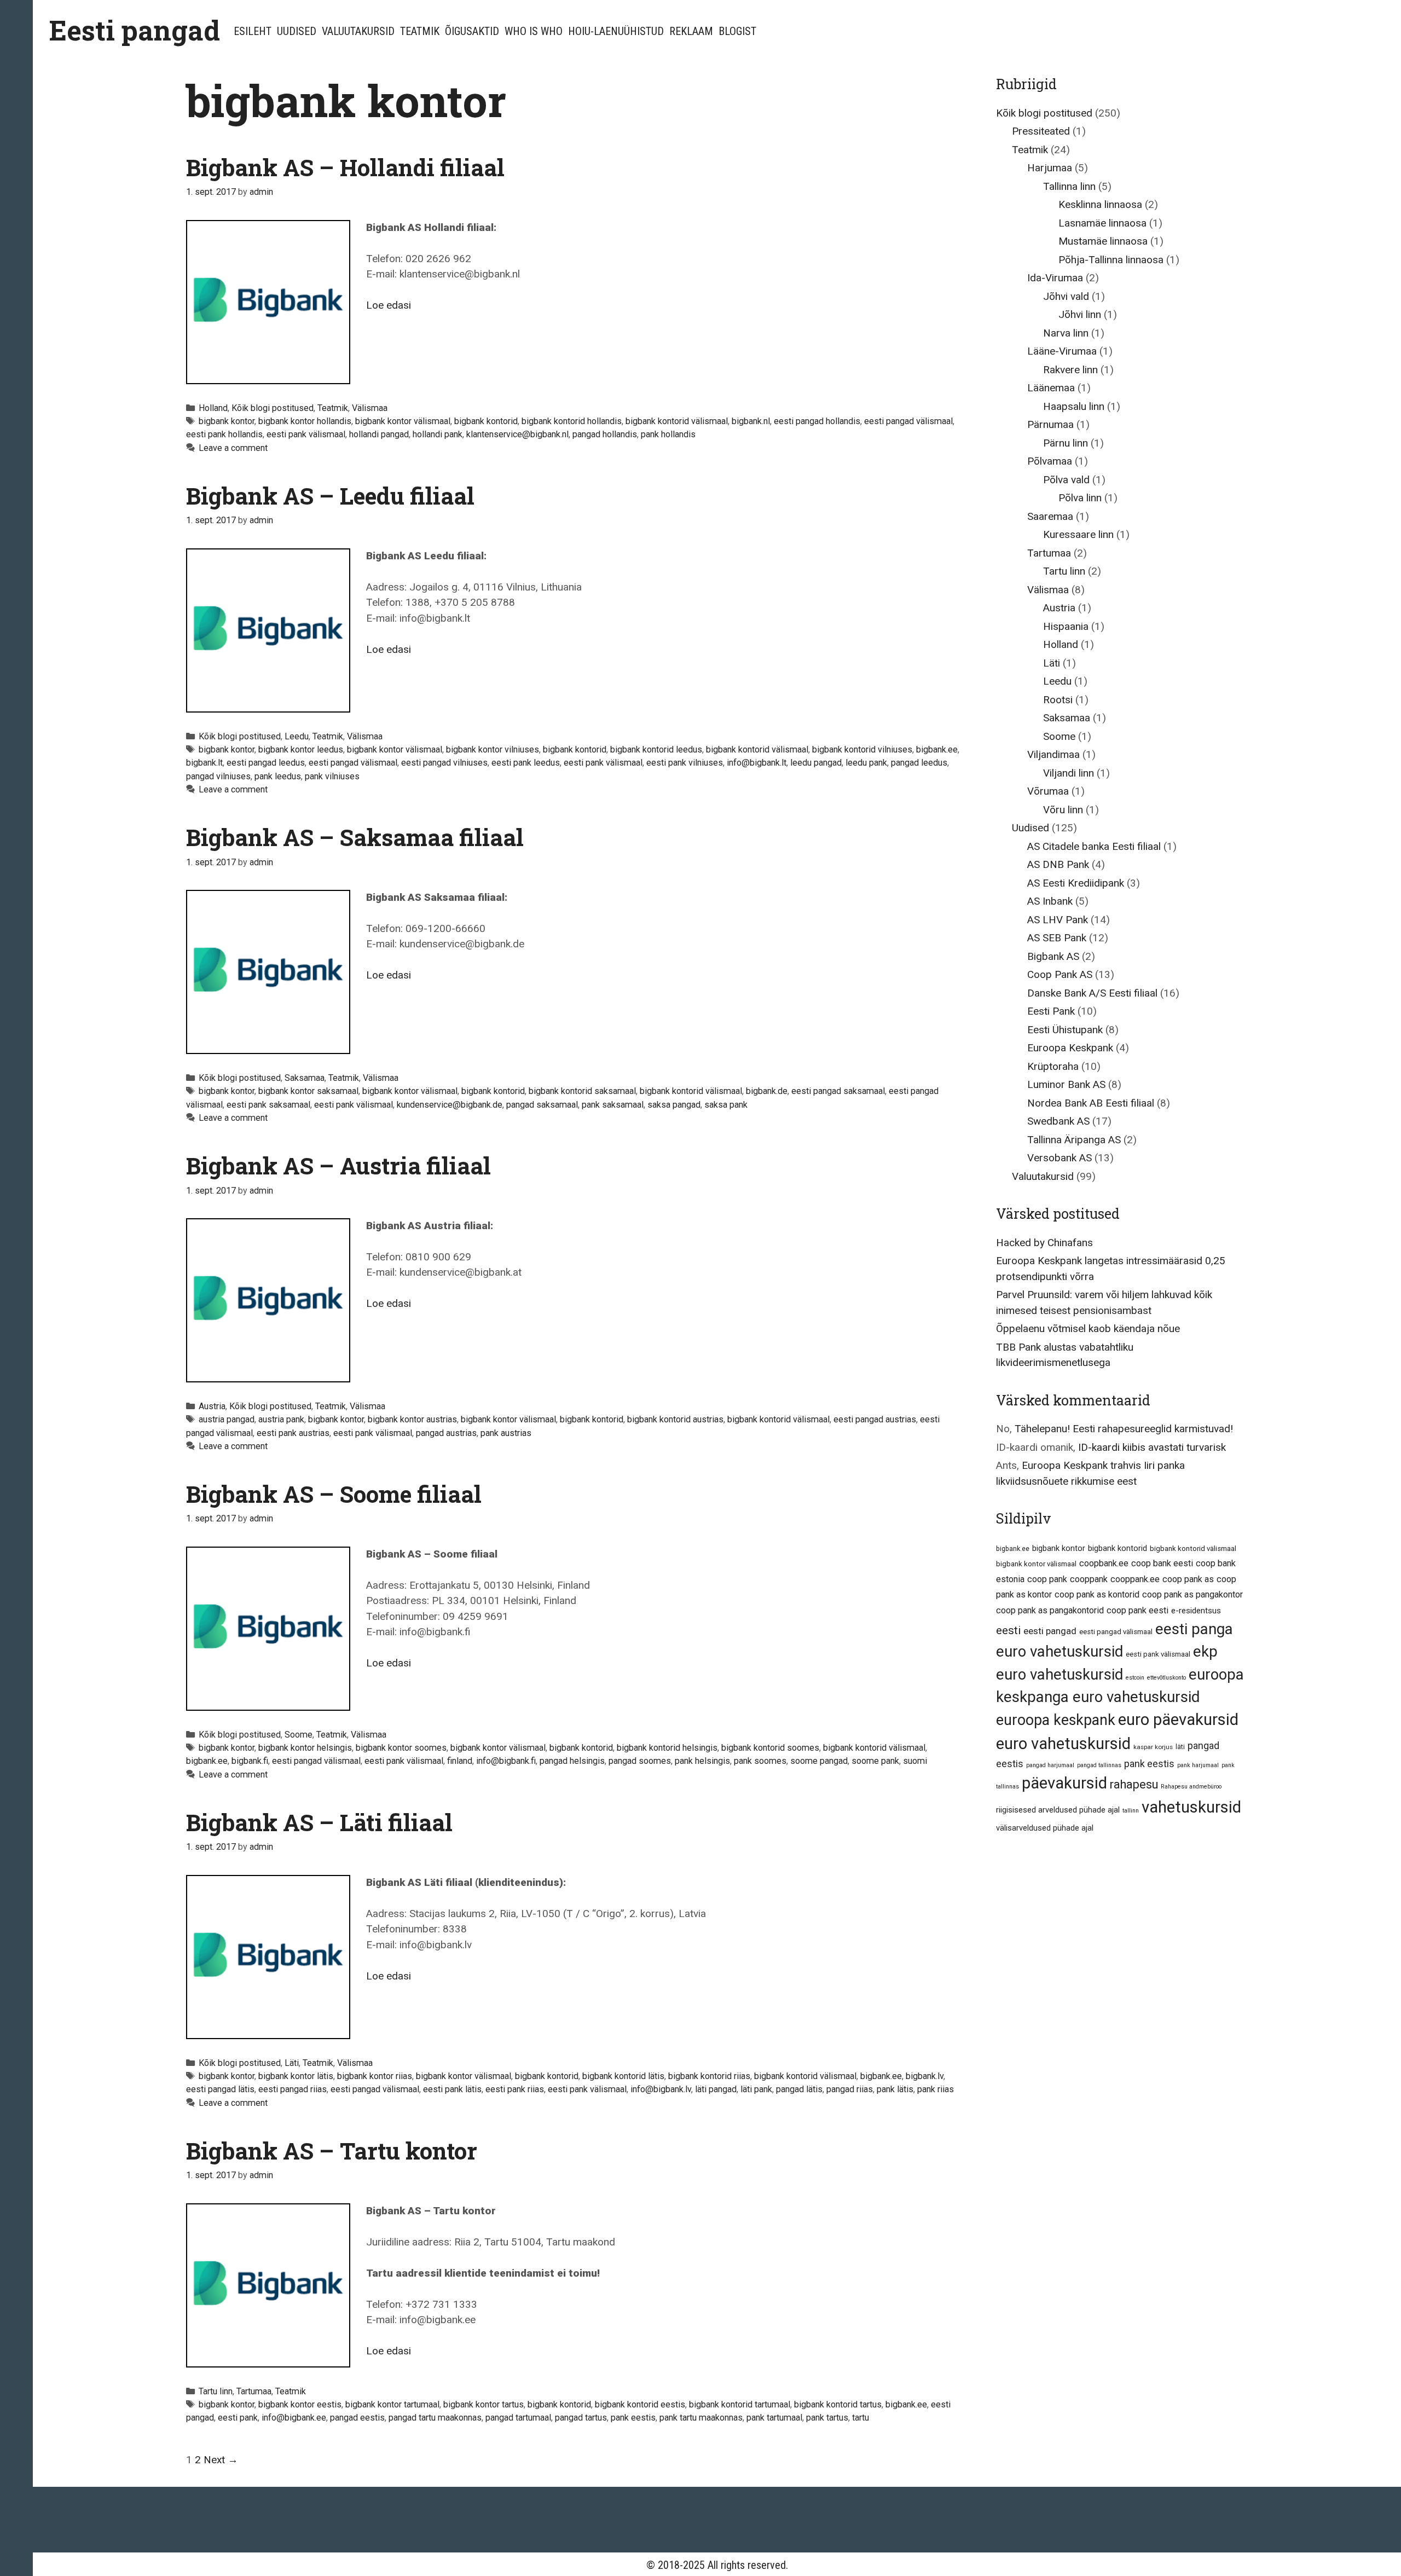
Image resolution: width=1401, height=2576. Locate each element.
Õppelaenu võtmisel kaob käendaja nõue (1088, 1328)
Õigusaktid (472, 31)
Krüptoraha (1053, 1066)
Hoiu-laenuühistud (616, 31)
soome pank (875, 1761)
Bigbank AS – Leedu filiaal (330, 496)
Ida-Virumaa (1055, 278)
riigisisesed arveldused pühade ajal (1058, 1810)
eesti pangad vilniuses (444, 763)
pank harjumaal (1198, 1765)
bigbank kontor (227, 421)
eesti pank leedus (526, 763)
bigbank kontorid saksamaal (582, 1091)
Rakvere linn (1070, 370)
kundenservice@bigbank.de (450, 1105)
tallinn (1131, 1811)
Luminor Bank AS (1066, 1084)
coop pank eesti (1137, 1610)
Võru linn (1063, 810)
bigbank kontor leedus (301, 749)
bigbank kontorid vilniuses (862, 749)
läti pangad (716, 2089)
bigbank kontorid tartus (838, 2404)
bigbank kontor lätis (296, 2076)
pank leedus (278, 776)
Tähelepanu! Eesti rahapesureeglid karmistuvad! (1124, 1429)
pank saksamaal (613, 1105)
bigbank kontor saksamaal (308, 1091)
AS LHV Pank (1058, 920)
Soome (299, 1735)
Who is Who (534, 31)
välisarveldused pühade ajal (1045, 1828)
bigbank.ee (937, 749)
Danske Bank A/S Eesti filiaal (1092, 993)
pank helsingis (702, 1761)
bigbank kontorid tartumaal (740, 2404)
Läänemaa (1051, 388)
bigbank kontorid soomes (770, 1748)
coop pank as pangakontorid (1050, 1610)
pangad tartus (581, 2418)
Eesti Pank (1051, 1011)
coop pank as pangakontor (1192, 1594)
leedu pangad (816, 763)
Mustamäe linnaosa (1103, 241)
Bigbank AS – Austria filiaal (338, 1165)
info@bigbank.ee (294, 2418)
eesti (1008, 1630)
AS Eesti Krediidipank (1076, 883)
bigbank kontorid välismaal (677, 421)
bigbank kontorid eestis (640, 2404)
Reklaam (691, 31)
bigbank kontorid (486, 421)
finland (460, 1761)
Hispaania (1066, 626)
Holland (213, 408)
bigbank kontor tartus (484, 2404)
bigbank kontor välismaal (403, 421)
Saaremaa (1050, 516)
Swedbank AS (1058, 1121)
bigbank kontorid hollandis (572, 421)
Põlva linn (1080, 498)
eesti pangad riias (293, 2089)
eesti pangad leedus (266, 763)
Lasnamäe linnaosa (1102, 223)
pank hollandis (668, 434)
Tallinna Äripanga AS (1074, 1140)
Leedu (297, 736)
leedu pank (866, 763)
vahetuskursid (1191, 1807)
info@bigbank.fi (506, 1761)
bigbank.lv (925, 2076)
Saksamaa (305, 1078)
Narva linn (1066, 333)
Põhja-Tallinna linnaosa (1111, 260)
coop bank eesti (1162, 1563)
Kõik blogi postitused (273, 408)
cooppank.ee (1135, 1579)
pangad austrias (446, 1433)
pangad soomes (640, 1761)
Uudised (297, 31)
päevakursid (1064, 1783)
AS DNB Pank (1058, 864)
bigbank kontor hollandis (305, 421)
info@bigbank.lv (661, 2089)
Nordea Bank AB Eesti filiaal (1091, 1103)
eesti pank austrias (293, 1433)
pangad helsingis (572, 1761)
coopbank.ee (1104, 1563)
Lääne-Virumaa (1062, 351)
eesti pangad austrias (875, 1419)
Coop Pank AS (1060, 974)
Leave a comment (233, 448)
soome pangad (819, 1761)
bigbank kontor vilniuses (493, 749)
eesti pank (238, 2418)
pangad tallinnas (1099, 1765)
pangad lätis (799, 2089)
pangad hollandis (605, 434)
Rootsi (1058, 700)
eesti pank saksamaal (268, 1105)
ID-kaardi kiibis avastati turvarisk (1152, 1447)
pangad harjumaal (1050, 1765)
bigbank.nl (751, 421)
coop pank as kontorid (1097, 1594)
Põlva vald (1066, 480)
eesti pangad (1050, 1631)
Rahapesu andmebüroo (1191, 1787)
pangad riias (850, 2089)
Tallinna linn (1069, 186)
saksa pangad (674, 1105)
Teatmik (420, 31)
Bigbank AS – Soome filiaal (334, 1494)
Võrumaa (1048, 791)
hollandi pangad (379, 434)
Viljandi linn (1069, 773)
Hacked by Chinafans (1044, 1243)
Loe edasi (389, 305)
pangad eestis (357, 2418)
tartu (861, 2418)
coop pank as (1188, 1579)
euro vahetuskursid (1063, 1744)
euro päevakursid (1178, 1720)
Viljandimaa (1053, 754)
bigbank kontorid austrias (675, 1419)
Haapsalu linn (1074, 406)
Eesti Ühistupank (1065, 1030)
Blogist (737, 31)
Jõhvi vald (1066, 296)
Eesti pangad (135, 30)
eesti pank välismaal (306, 434)
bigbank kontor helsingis (305, 1748)
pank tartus (827, 2418)
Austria (212, 1406)
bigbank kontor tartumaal (392, 2404)
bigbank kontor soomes (401, 1748)
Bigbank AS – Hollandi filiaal (345, 167)
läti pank (756, 2089)
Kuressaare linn (1078, 534)
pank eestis (633, 2418)
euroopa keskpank (1056, 1720)
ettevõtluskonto (1166, 1678)
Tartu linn (216, 2391)
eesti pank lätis (452, 2089)
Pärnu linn (1066, 443)
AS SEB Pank (1057, 938)
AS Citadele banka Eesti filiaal (1094, 846)
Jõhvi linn (1080, 314)
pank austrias (506, 1433)
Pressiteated (1041, 131)
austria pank (281, 1419)
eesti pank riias (515, 2089)
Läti (292, 2063)
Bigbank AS (1053, 956)
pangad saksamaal (542, 1105)
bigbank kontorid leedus (656, 749)
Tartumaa (254, 2391)
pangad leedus (919, 763)
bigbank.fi (250, 1761)
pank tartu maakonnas (701, 2418)
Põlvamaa (1050, 461)
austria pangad (227, 1419)
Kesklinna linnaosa (1100, 204)
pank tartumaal (774, 2418)
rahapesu (1134, 1784)
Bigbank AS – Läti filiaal (319, 1822)
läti (1180, 1747)
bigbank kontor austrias (412, 1419)
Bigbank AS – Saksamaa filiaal (355, 837)
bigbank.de (767, 1091)
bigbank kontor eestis (300, 2404)
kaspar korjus (1153, 1747)
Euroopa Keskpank (1070, 1048)
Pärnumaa (1050, 424)
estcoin (1135, 1678)
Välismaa (370, 408)
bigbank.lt (204, 763)
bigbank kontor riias (375, 2076)
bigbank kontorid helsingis (667, 1748)
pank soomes (760, 1761)
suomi (915, 1761)
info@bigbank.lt (757, 763)
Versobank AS (1060, 1158)
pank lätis (895, 2089)
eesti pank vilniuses (685, 763)
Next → (221, 2460)
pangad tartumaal (518, 2418)
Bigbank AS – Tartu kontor (332, 2150)
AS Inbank (1050, 901)
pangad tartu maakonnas (435, 2418)
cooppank (1089, 1579)
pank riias (936, 2089)
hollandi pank (438, 434)
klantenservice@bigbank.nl (517, 434)
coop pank (1047, 1579)
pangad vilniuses (218, 776)
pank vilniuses (332, 776)
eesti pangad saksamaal (838, 1091)
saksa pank (726, 1105)
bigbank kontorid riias (709, 2076)
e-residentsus (1196, 1611)
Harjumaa (1050, 168)
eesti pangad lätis (220, 2089)
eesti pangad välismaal (908, 421)
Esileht (253, 31)
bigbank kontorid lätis (623, 2076)
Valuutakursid (358, 31)
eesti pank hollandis (224, 434)
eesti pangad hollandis (817, 421)
